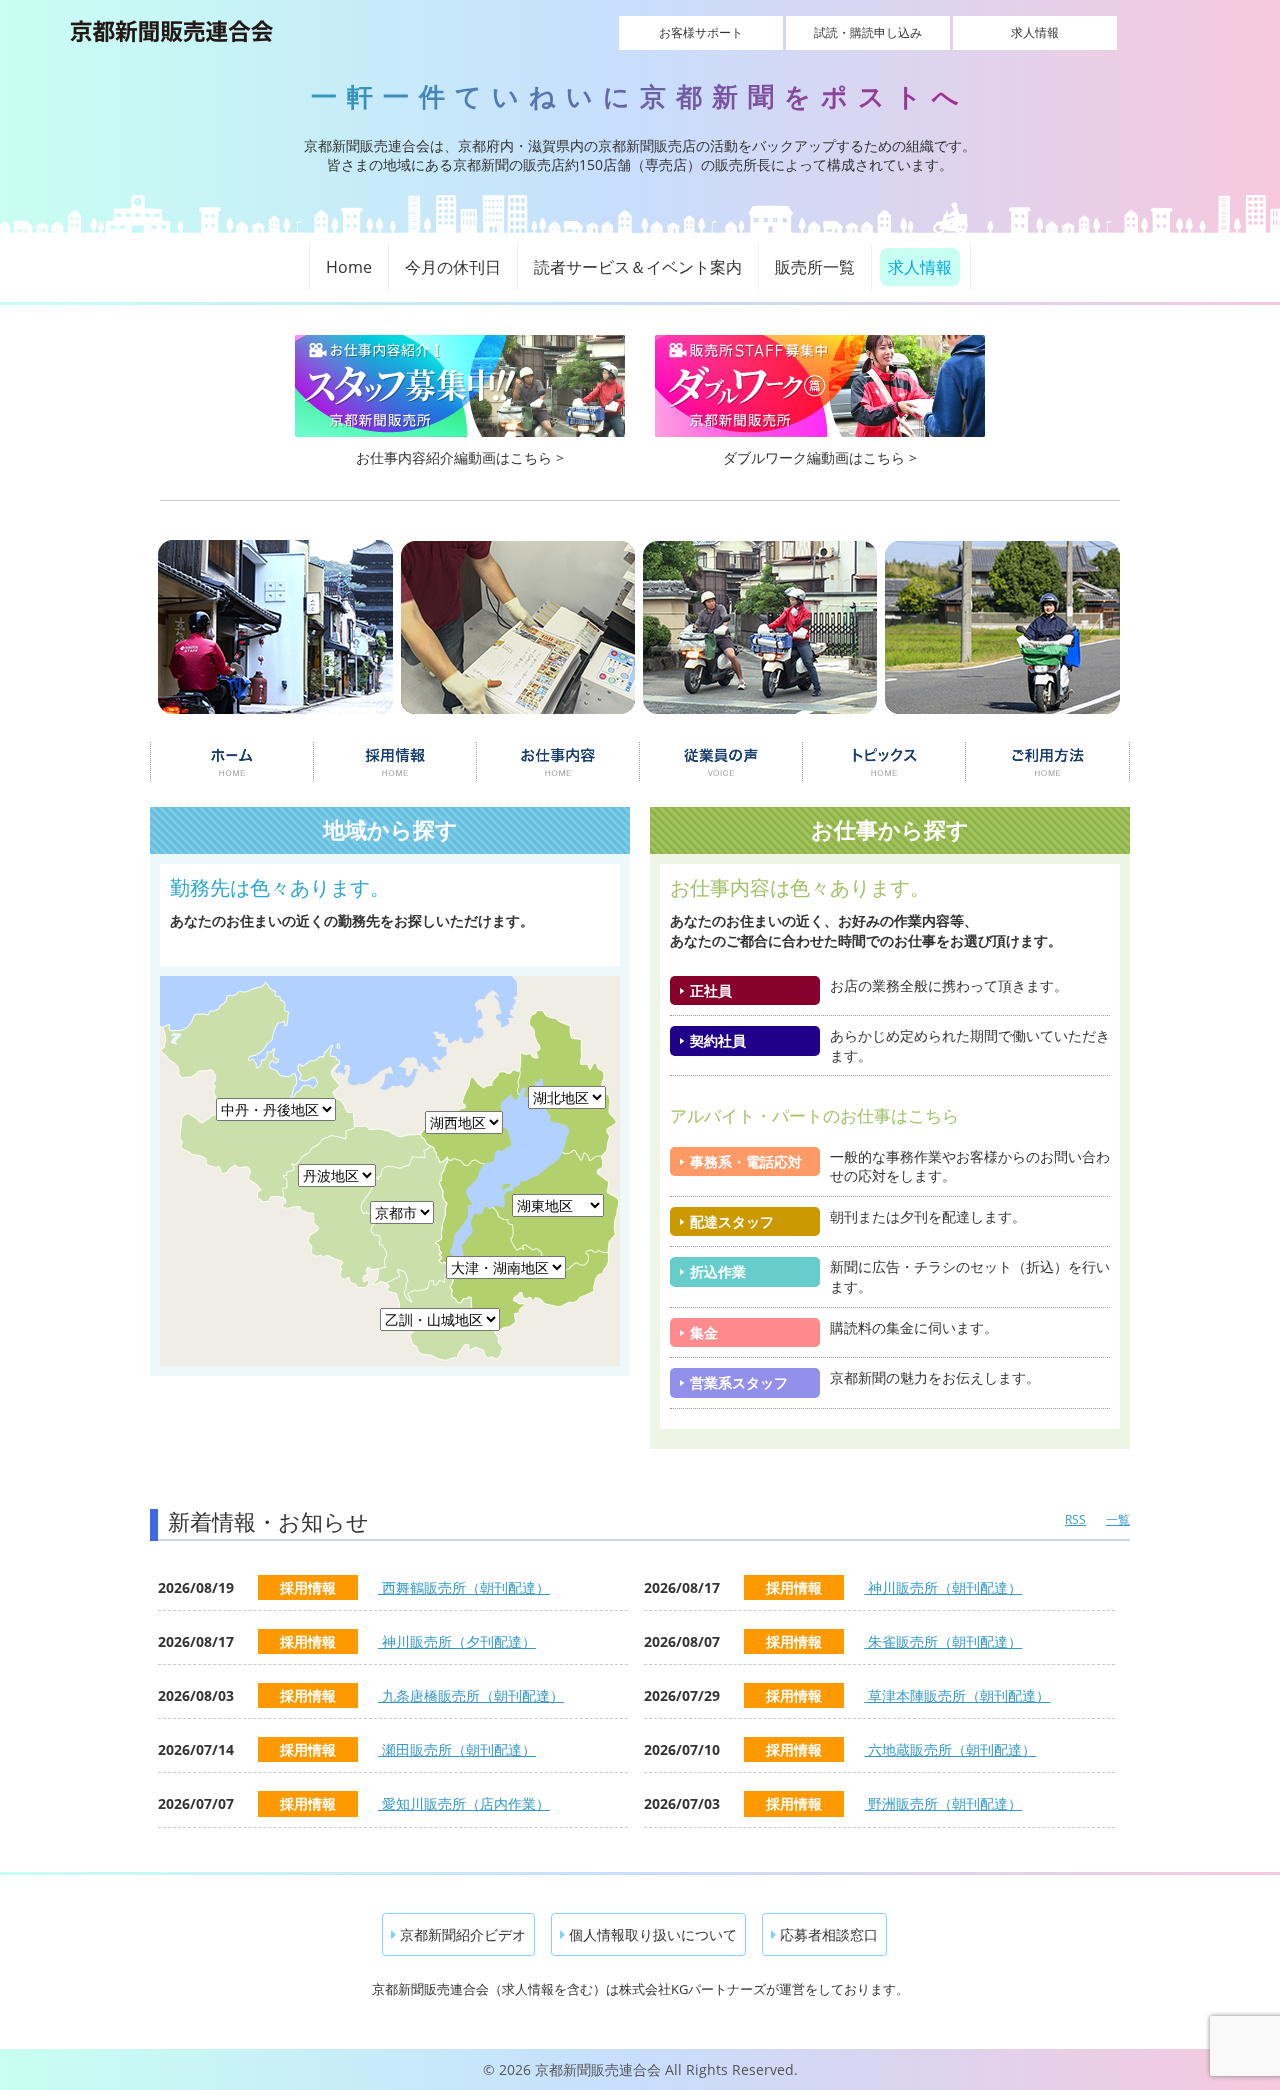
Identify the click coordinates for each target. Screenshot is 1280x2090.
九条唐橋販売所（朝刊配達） (471, 1695)
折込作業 (718, 1271)
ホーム (231, 762)
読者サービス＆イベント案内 (638, 267)
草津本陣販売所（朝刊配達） (957, 1695)
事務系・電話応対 (746, 1161)
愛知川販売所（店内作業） (464, 1803)
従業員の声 (721, 762)
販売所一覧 (815, 267)
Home (349, 267)
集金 (704, 1332)
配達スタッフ (732, 1221)
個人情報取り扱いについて (651, 1934)
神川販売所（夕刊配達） (457, 1641)
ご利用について (1048, 762)
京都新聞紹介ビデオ (461, 1934)
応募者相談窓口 (827, 1934)
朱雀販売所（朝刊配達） (943, 1641)
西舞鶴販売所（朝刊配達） (464, 1587)
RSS (1075, 1519)
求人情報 (1035, 32)
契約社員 (718, 1040)
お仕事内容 (558, 762)
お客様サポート (701, 32)
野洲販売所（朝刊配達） (943, 1803)
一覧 (1118, 1519)
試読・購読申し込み (868, 32)
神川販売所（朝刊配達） (943, 1587)
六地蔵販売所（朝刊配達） (950, 1749)
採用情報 (394, 762)
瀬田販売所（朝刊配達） (457, 1749)
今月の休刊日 (453, 267)
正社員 (711, 990)
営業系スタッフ (739, 1382)
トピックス (884, 762)
